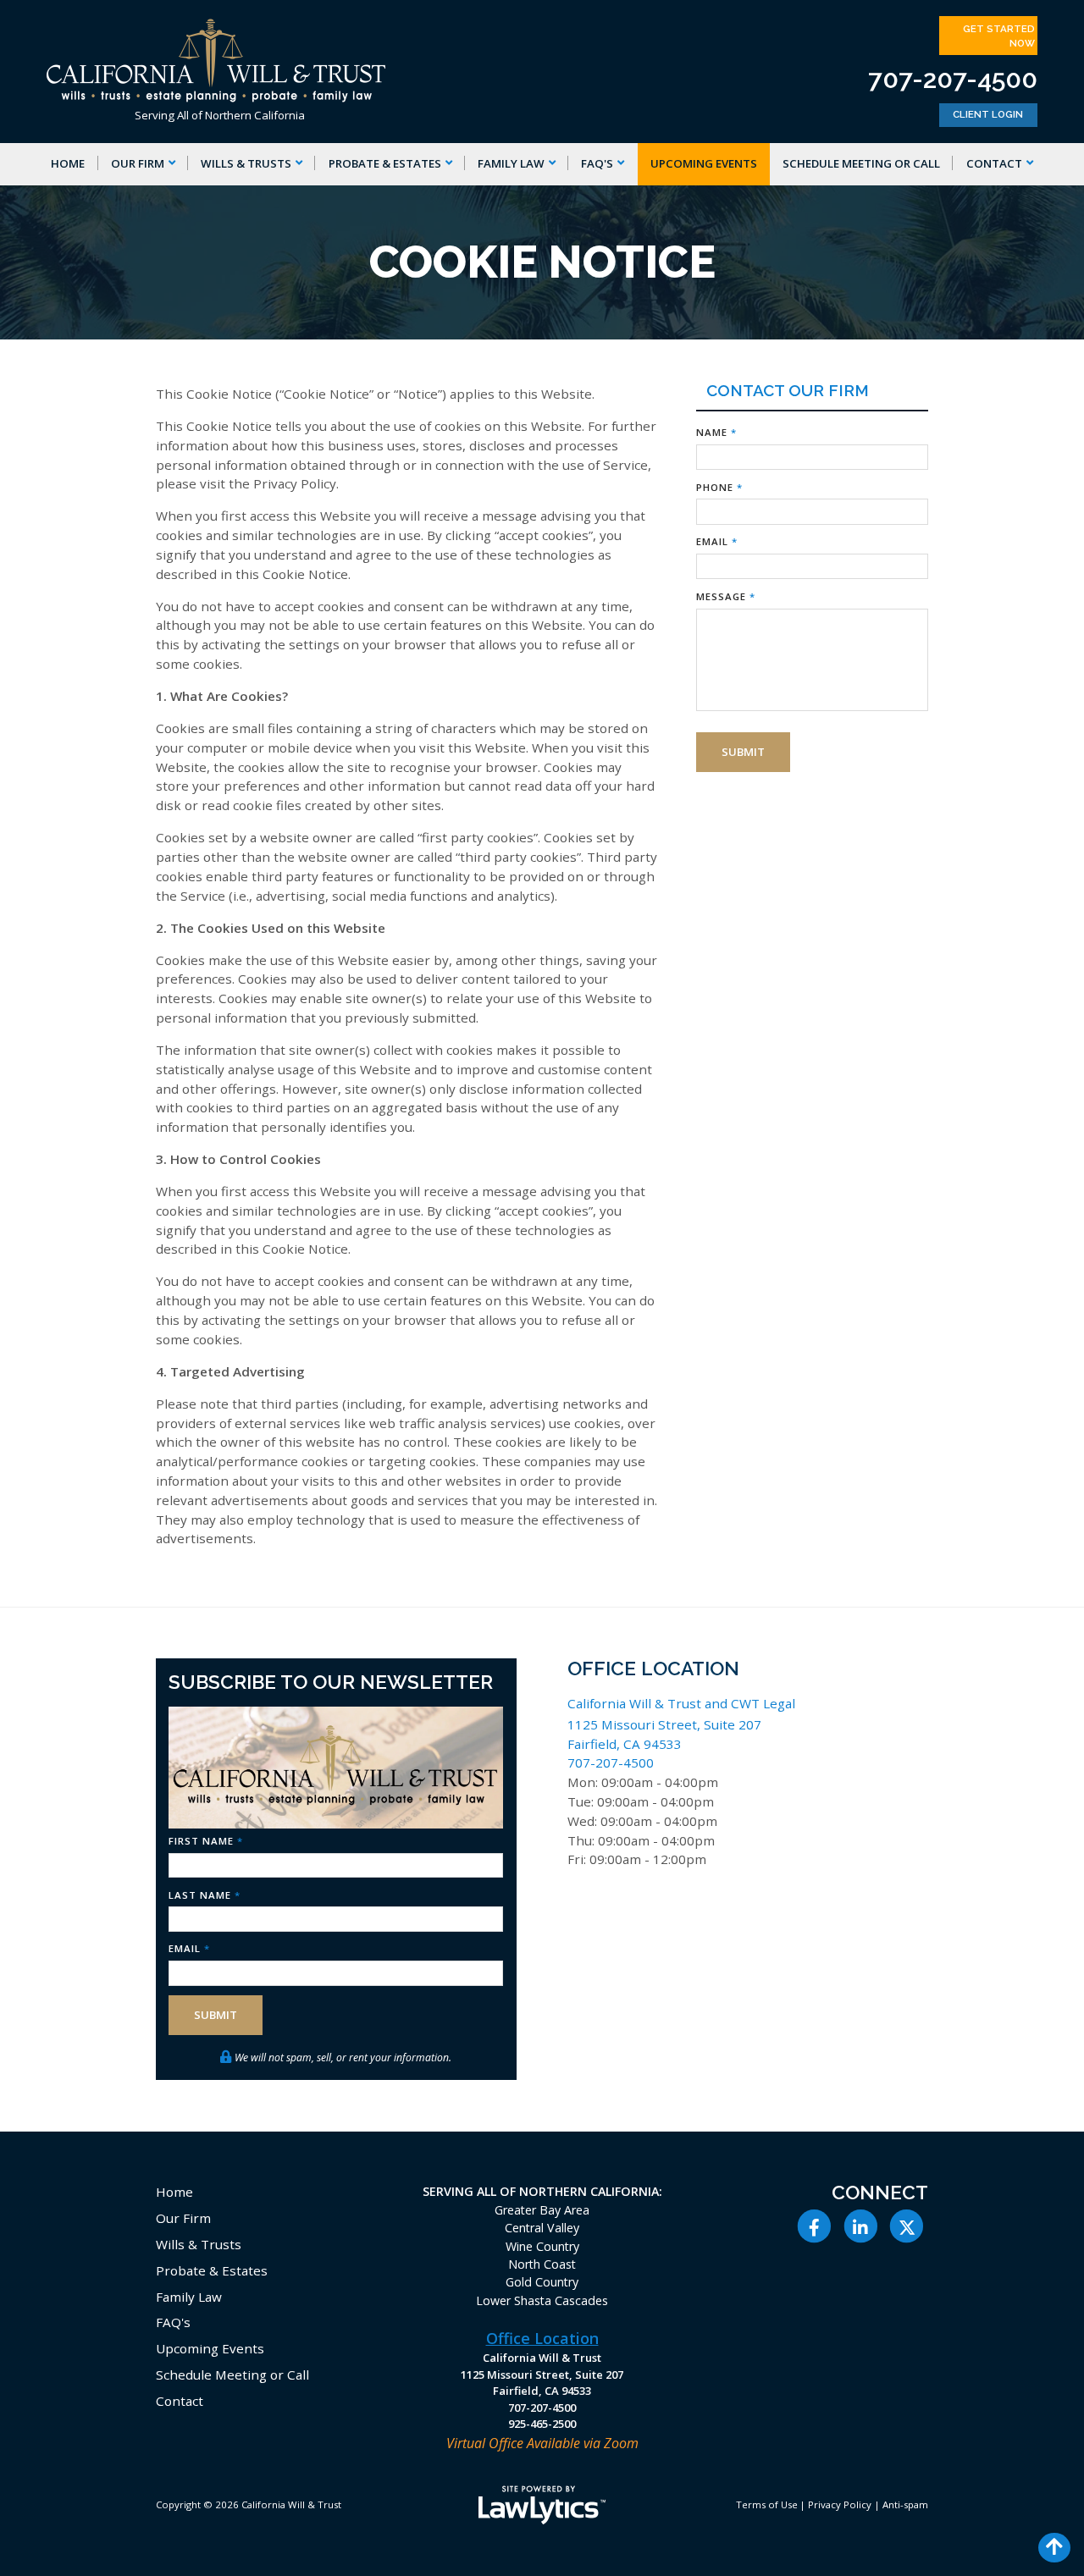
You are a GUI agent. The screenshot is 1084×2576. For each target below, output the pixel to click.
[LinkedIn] (861, 2226)
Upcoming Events (704, 163)
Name (716, 432)
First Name (206, 1841)
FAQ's (597, 163)
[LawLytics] (542, 2505)
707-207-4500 (953, 79)
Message (726, 596)
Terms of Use (767, 2504)
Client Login (988, 114)
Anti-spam (905, 2504)
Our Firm (138, 163)
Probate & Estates (385, 163)
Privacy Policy (840, 2504)
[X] (907, 2226)
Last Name (205, 1895)
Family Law (511, 163)
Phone (719, 487)
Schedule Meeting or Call (861, 163)
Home (68, 163)
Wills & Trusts (246, 163)
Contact (994, 163)
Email (717, 541)
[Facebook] (814, 2226)
